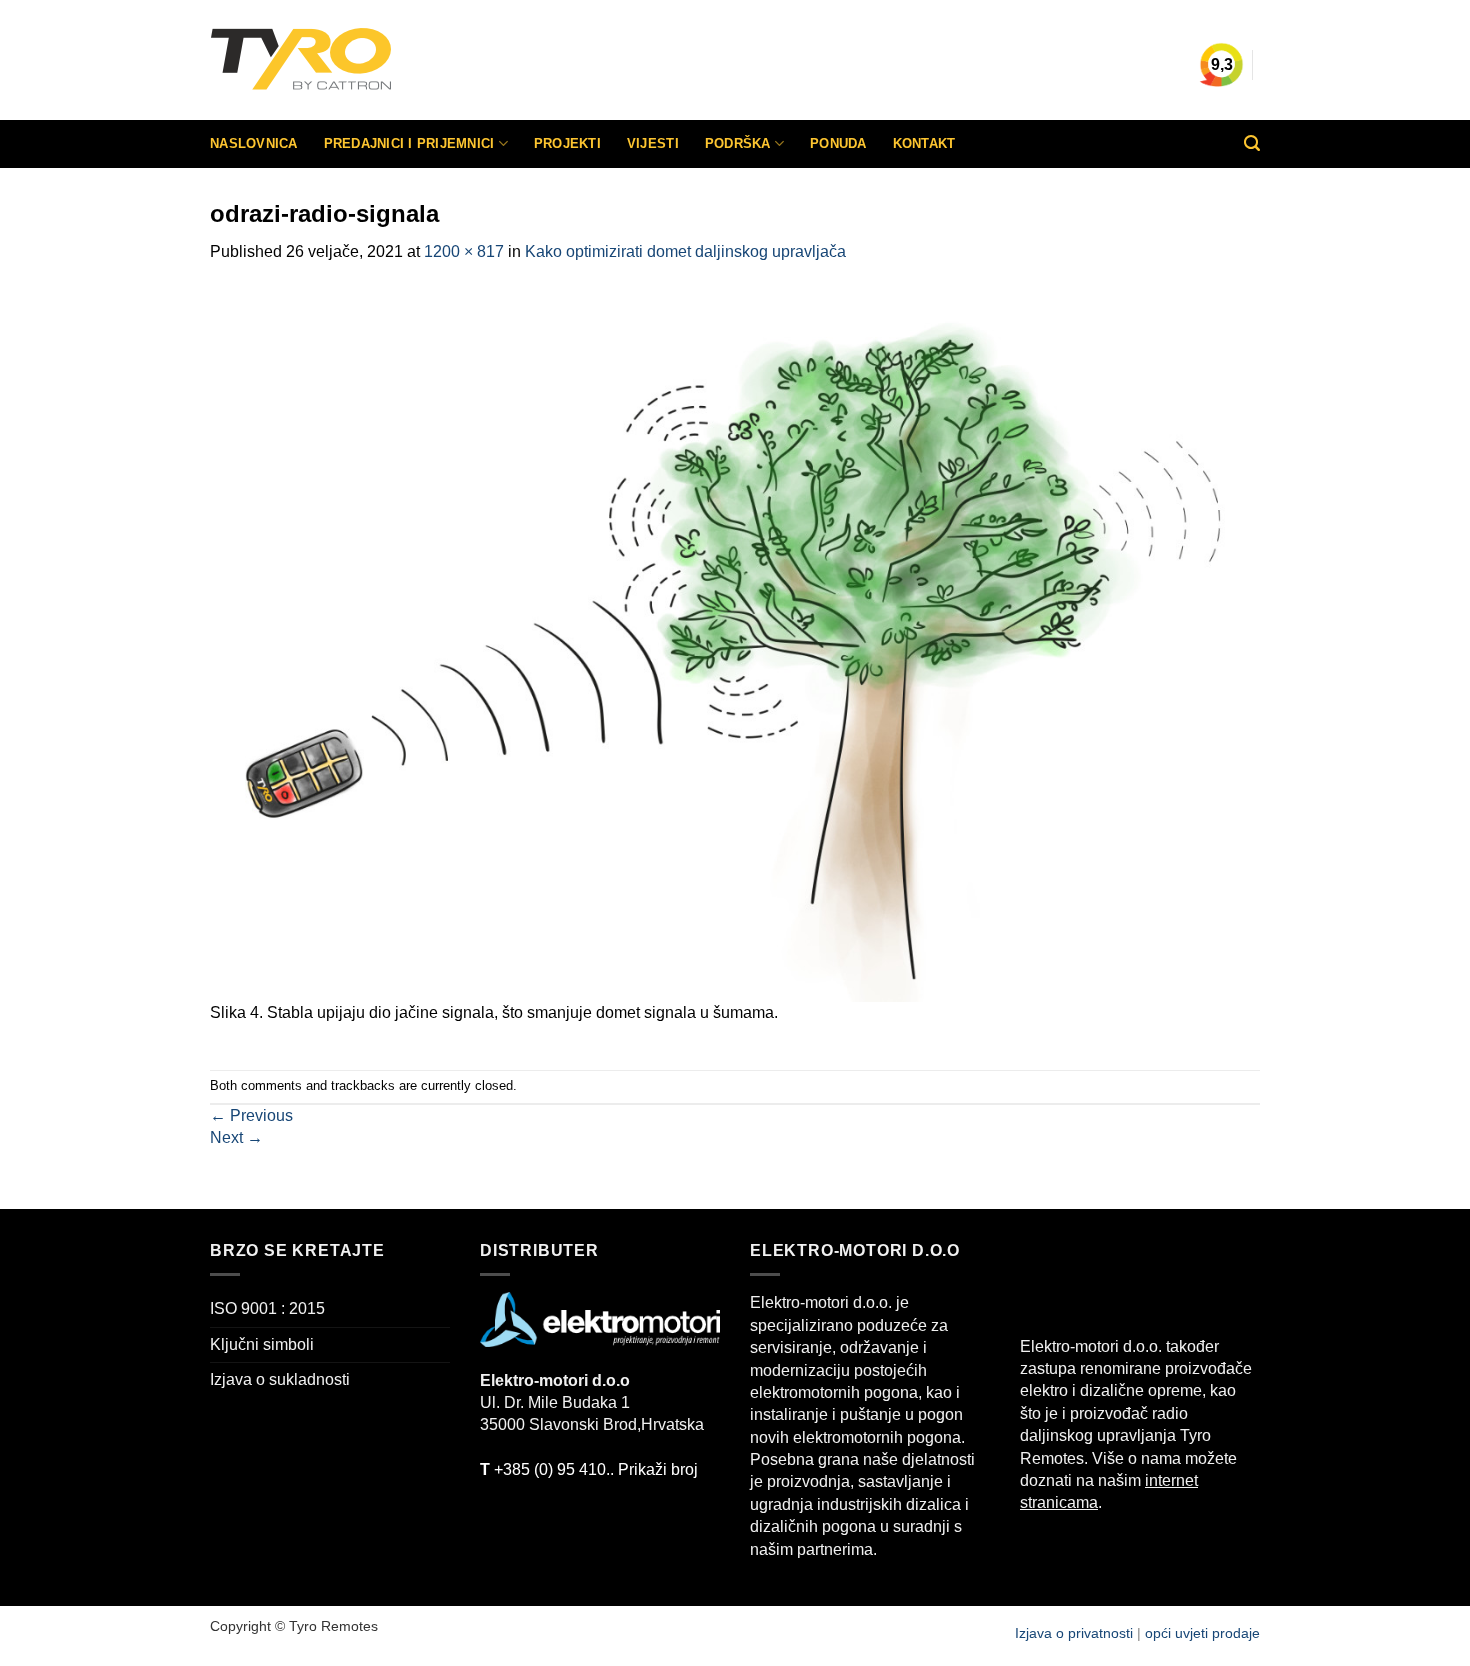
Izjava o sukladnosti (280, 1379)
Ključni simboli (262, 1344)
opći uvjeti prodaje (1202, 1633)
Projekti (567, 143)
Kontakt (924, 143)
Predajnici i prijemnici (409, 143)
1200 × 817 (464, 251)
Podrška (738, 143)
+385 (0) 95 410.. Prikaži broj (589, 1469)
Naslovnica (254, 143)
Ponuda (838, 143)
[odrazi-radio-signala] (735, 643)
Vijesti (653, 143)
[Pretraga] (1252, 143)
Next (236, 1137)
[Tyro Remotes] (360, 60)
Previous (251, 1115)
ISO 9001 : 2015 (267, 1308)
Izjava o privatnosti (1076, 1633)
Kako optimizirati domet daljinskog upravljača (685, 251)
